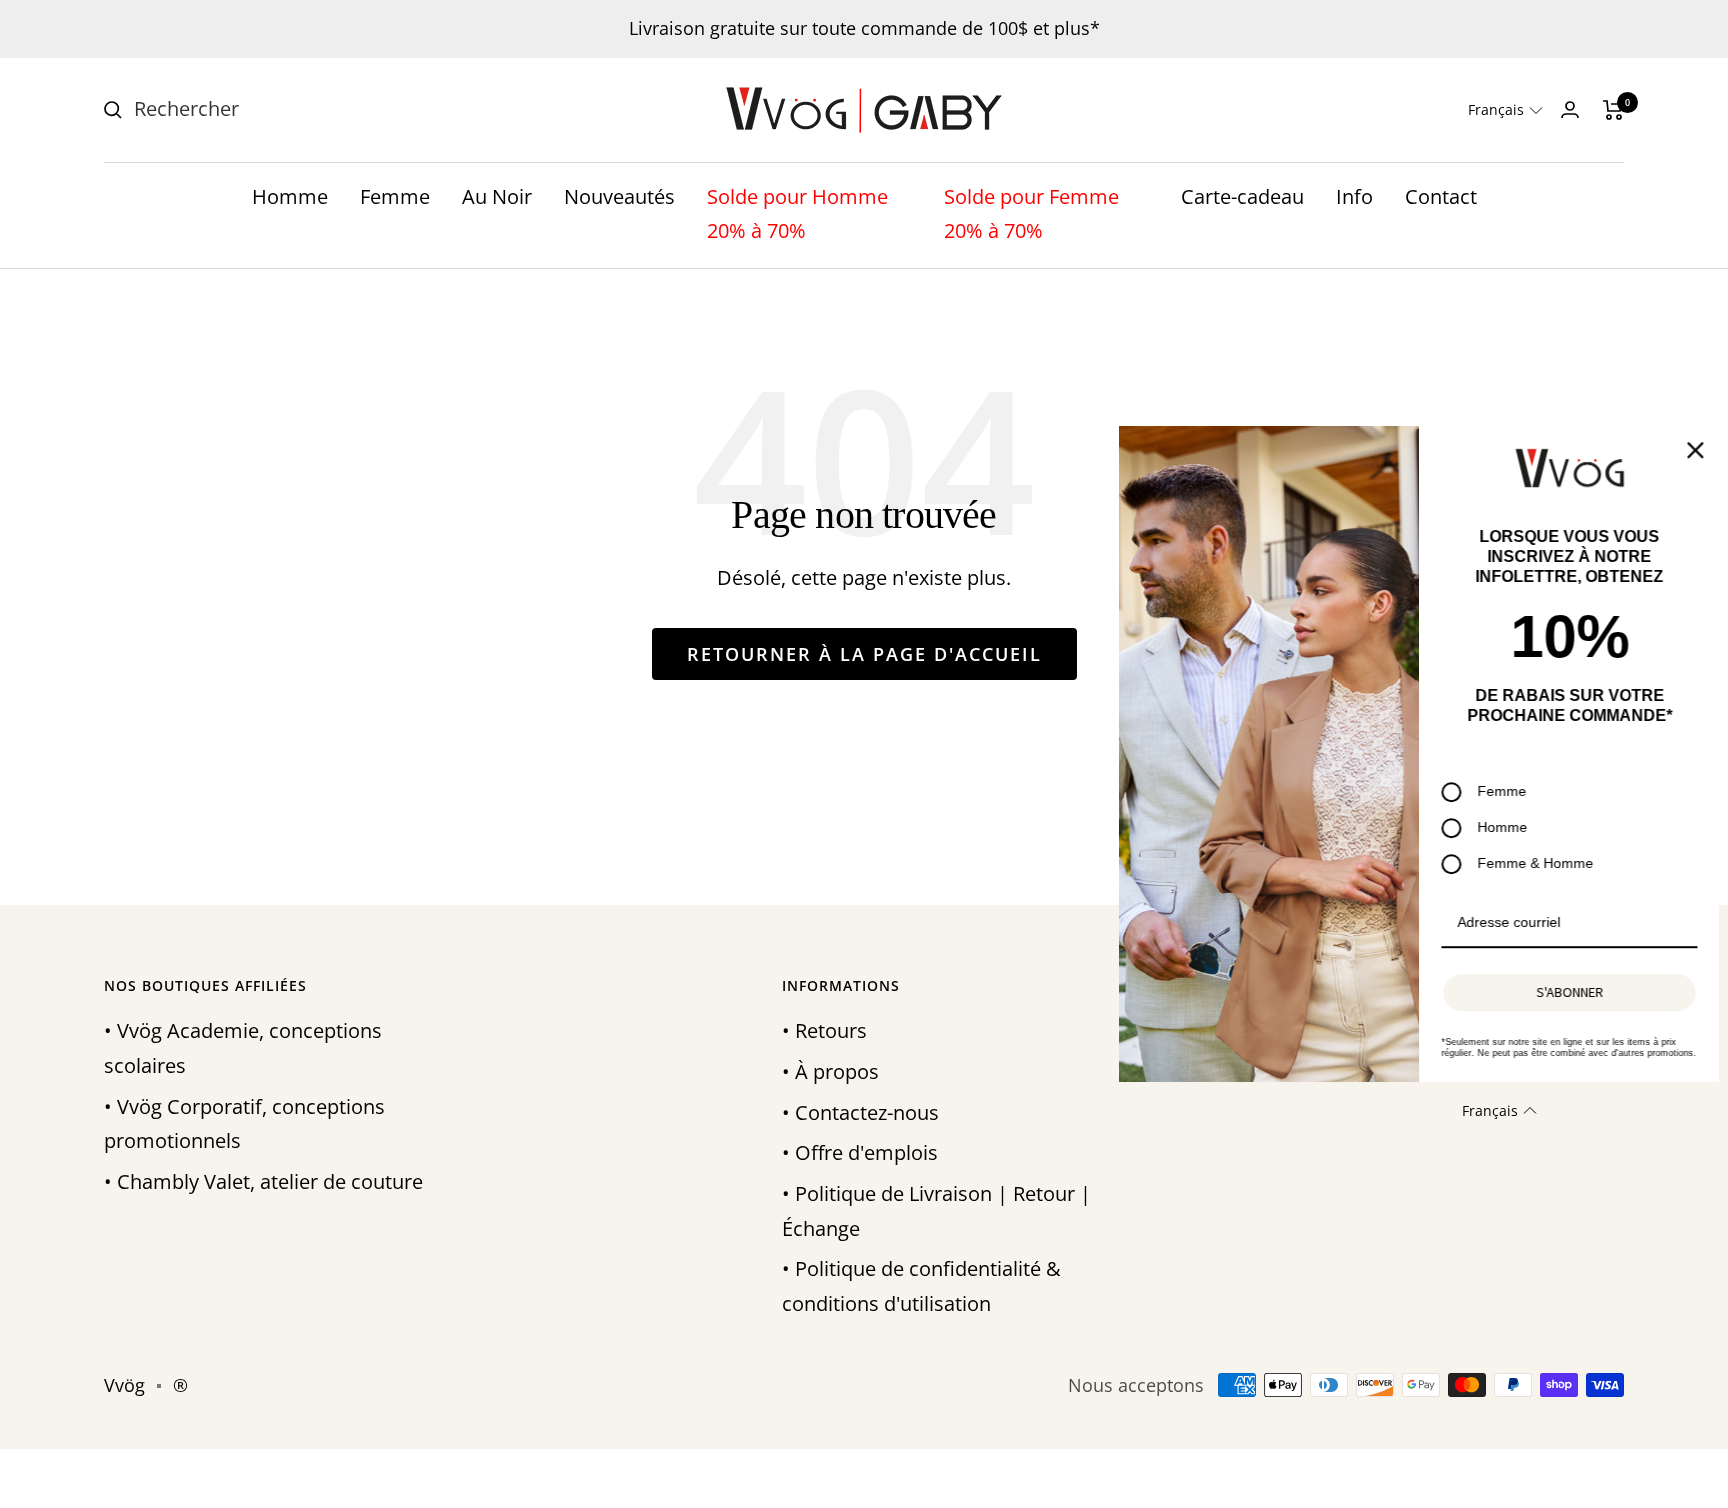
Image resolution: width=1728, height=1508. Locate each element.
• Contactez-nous (860, 1112)
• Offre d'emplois (860, 1152)
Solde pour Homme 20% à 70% (797, 214)
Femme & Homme (1532, 863)
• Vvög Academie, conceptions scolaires (243, 1048)
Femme (395, 196)
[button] (1505, 110)
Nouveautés (619, 196)
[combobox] (284, 109)
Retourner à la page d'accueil (864, 654)
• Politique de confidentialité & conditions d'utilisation (921, 1286)
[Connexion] (1570, 109)
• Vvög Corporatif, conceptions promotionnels (244, 1124)
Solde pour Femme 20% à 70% (1031, 214)
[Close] (1692, 450)
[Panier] (1613, 110)
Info (1354, 196)
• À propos (830, 1071)
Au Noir (497, 196)
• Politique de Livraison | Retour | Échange (936, 1211)
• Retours (824, 1030)
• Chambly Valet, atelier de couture (263, 1181)
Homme (290, 196)
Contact (1441, 196)
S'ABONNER (1566, 993)
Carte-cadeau (1242, 196)
